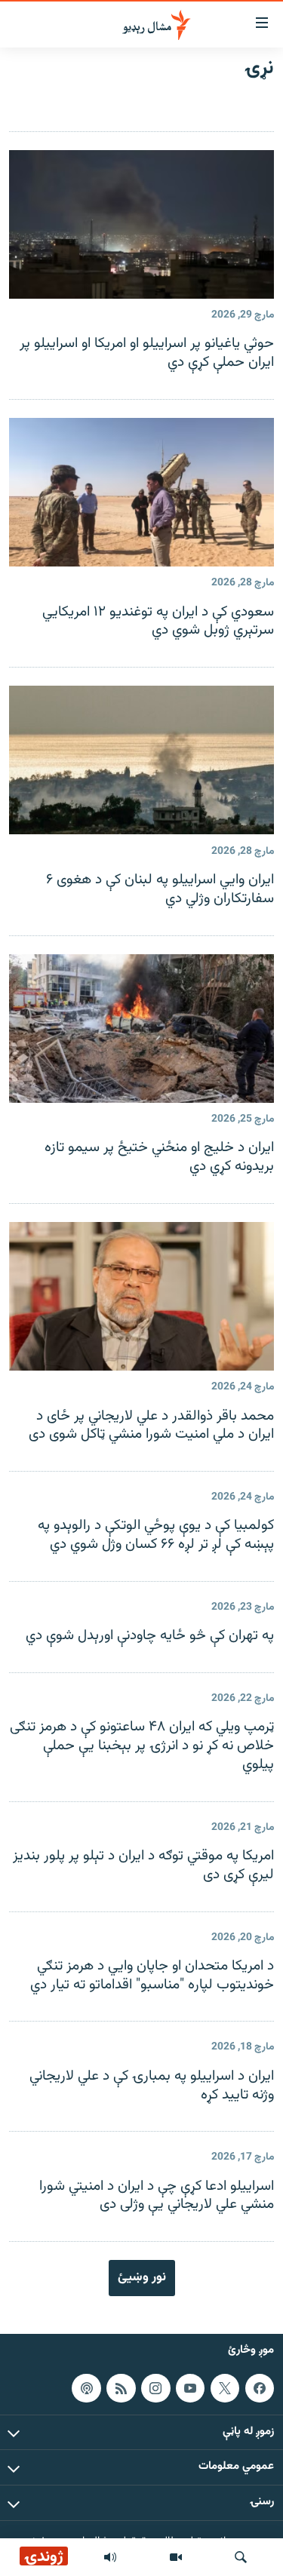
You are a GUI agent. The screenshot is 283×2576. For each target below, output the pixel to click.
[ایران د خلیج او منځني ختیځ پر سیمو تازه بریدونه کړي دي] (141, 1029)
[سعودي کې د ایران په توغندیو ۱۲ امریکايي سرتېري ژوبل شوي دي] (141, 492)
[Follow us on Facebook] (260, 2388)
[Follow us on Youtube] (190, 2388)
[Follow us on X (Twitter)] (225, 2388)
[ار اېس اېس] (121, 2388)
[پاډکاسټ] (86, 2388)
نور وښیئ (142, 2277)
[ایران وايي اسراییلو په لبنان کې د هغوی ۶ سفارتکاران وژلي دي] (141, 760)
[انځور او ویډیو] (176, 2557)
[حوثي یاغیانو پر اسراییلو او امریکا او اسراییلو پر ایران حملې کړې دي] (141, 224)
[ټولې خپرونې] (110, 2557)
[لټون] (241, 2557)
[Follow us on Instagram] (155, 2388)
